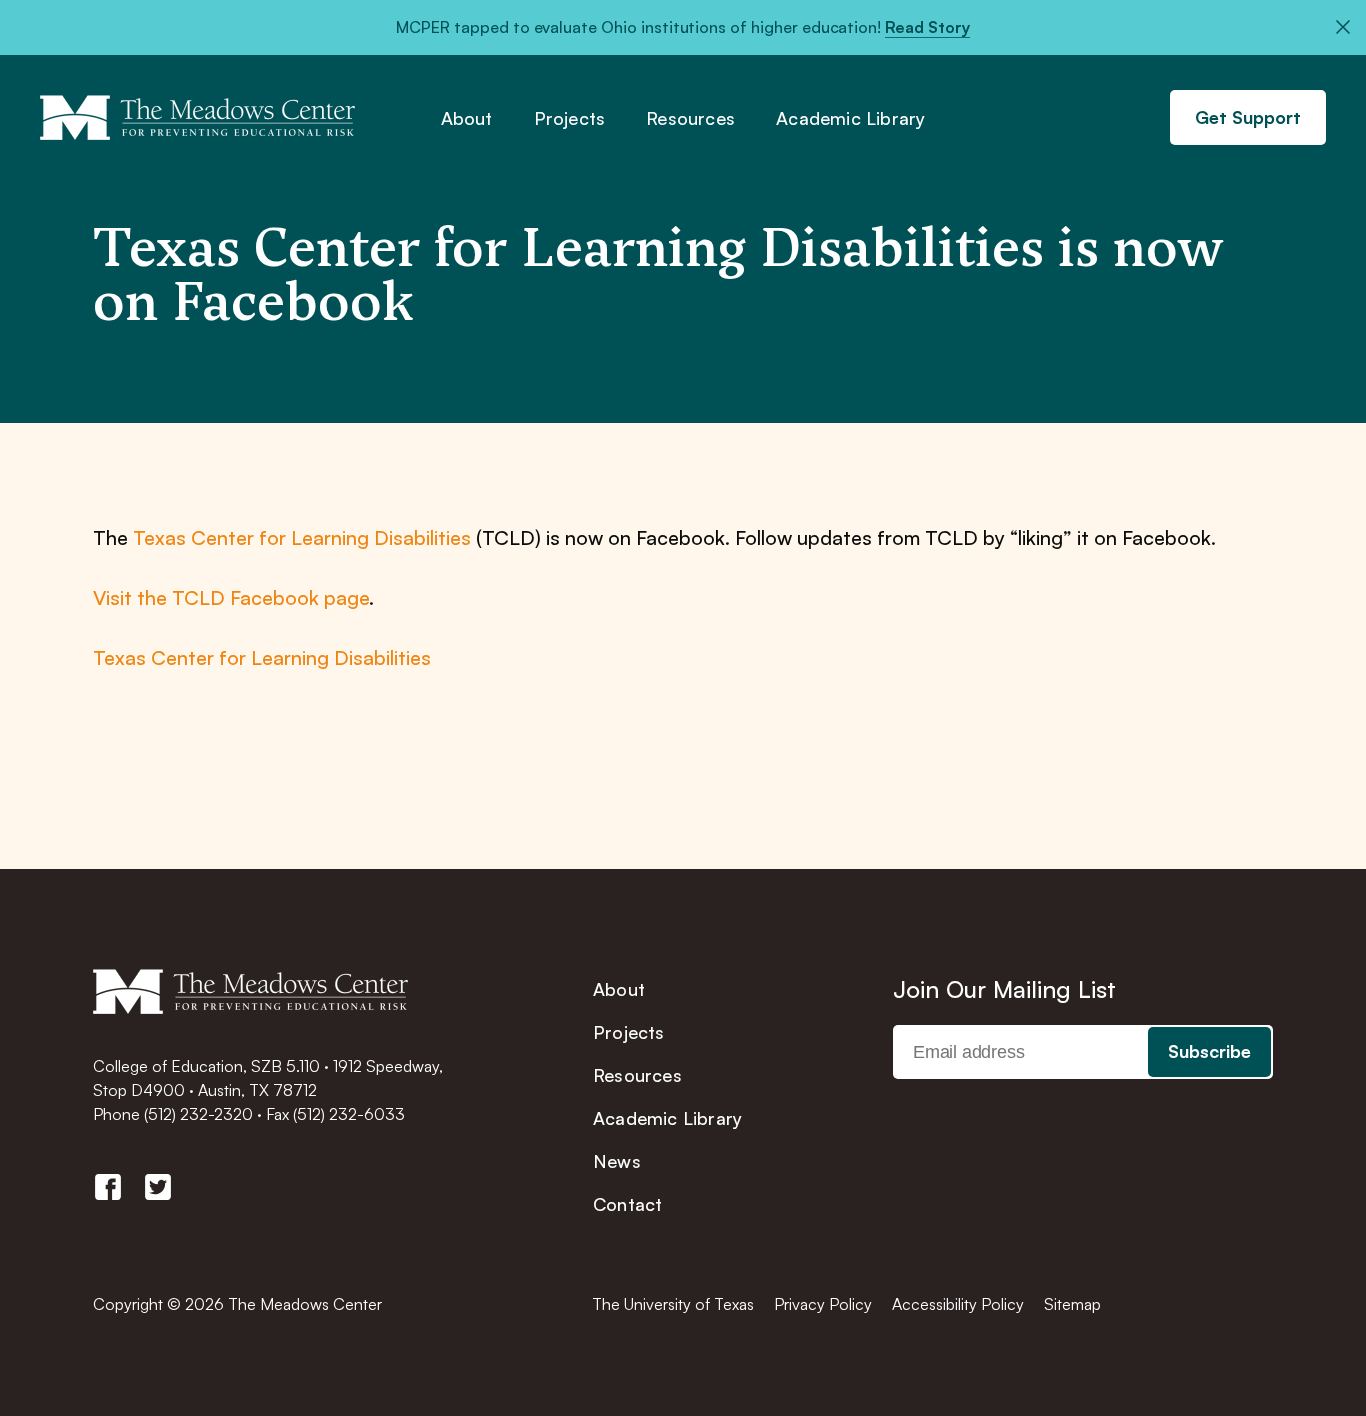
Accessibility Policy (958, 1304)
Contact (627, 1204)
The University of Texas (673, 1304)
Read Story (927, 27)
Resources (690, 119)
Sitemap (1072, 1304)
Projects (570, 119)
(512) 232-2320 (198, 1114)
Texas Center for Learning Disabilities (302, 537)
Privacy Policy (823, 1304)
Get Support (1248, 117)
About (467, 119)
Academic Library (850, 119)
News (617, 1161)
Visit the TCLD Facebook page (231, 597)
